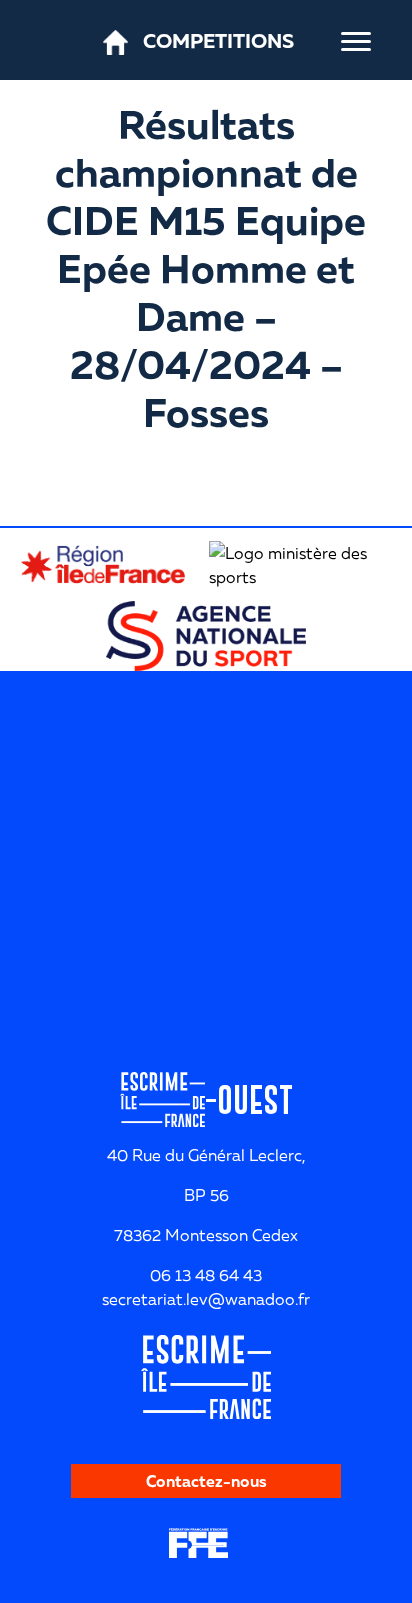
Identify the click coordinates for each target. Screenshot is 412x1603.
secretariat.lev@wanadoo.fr (206, 1299)
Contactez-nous (206, 1481)
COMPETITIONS (218, 40)
